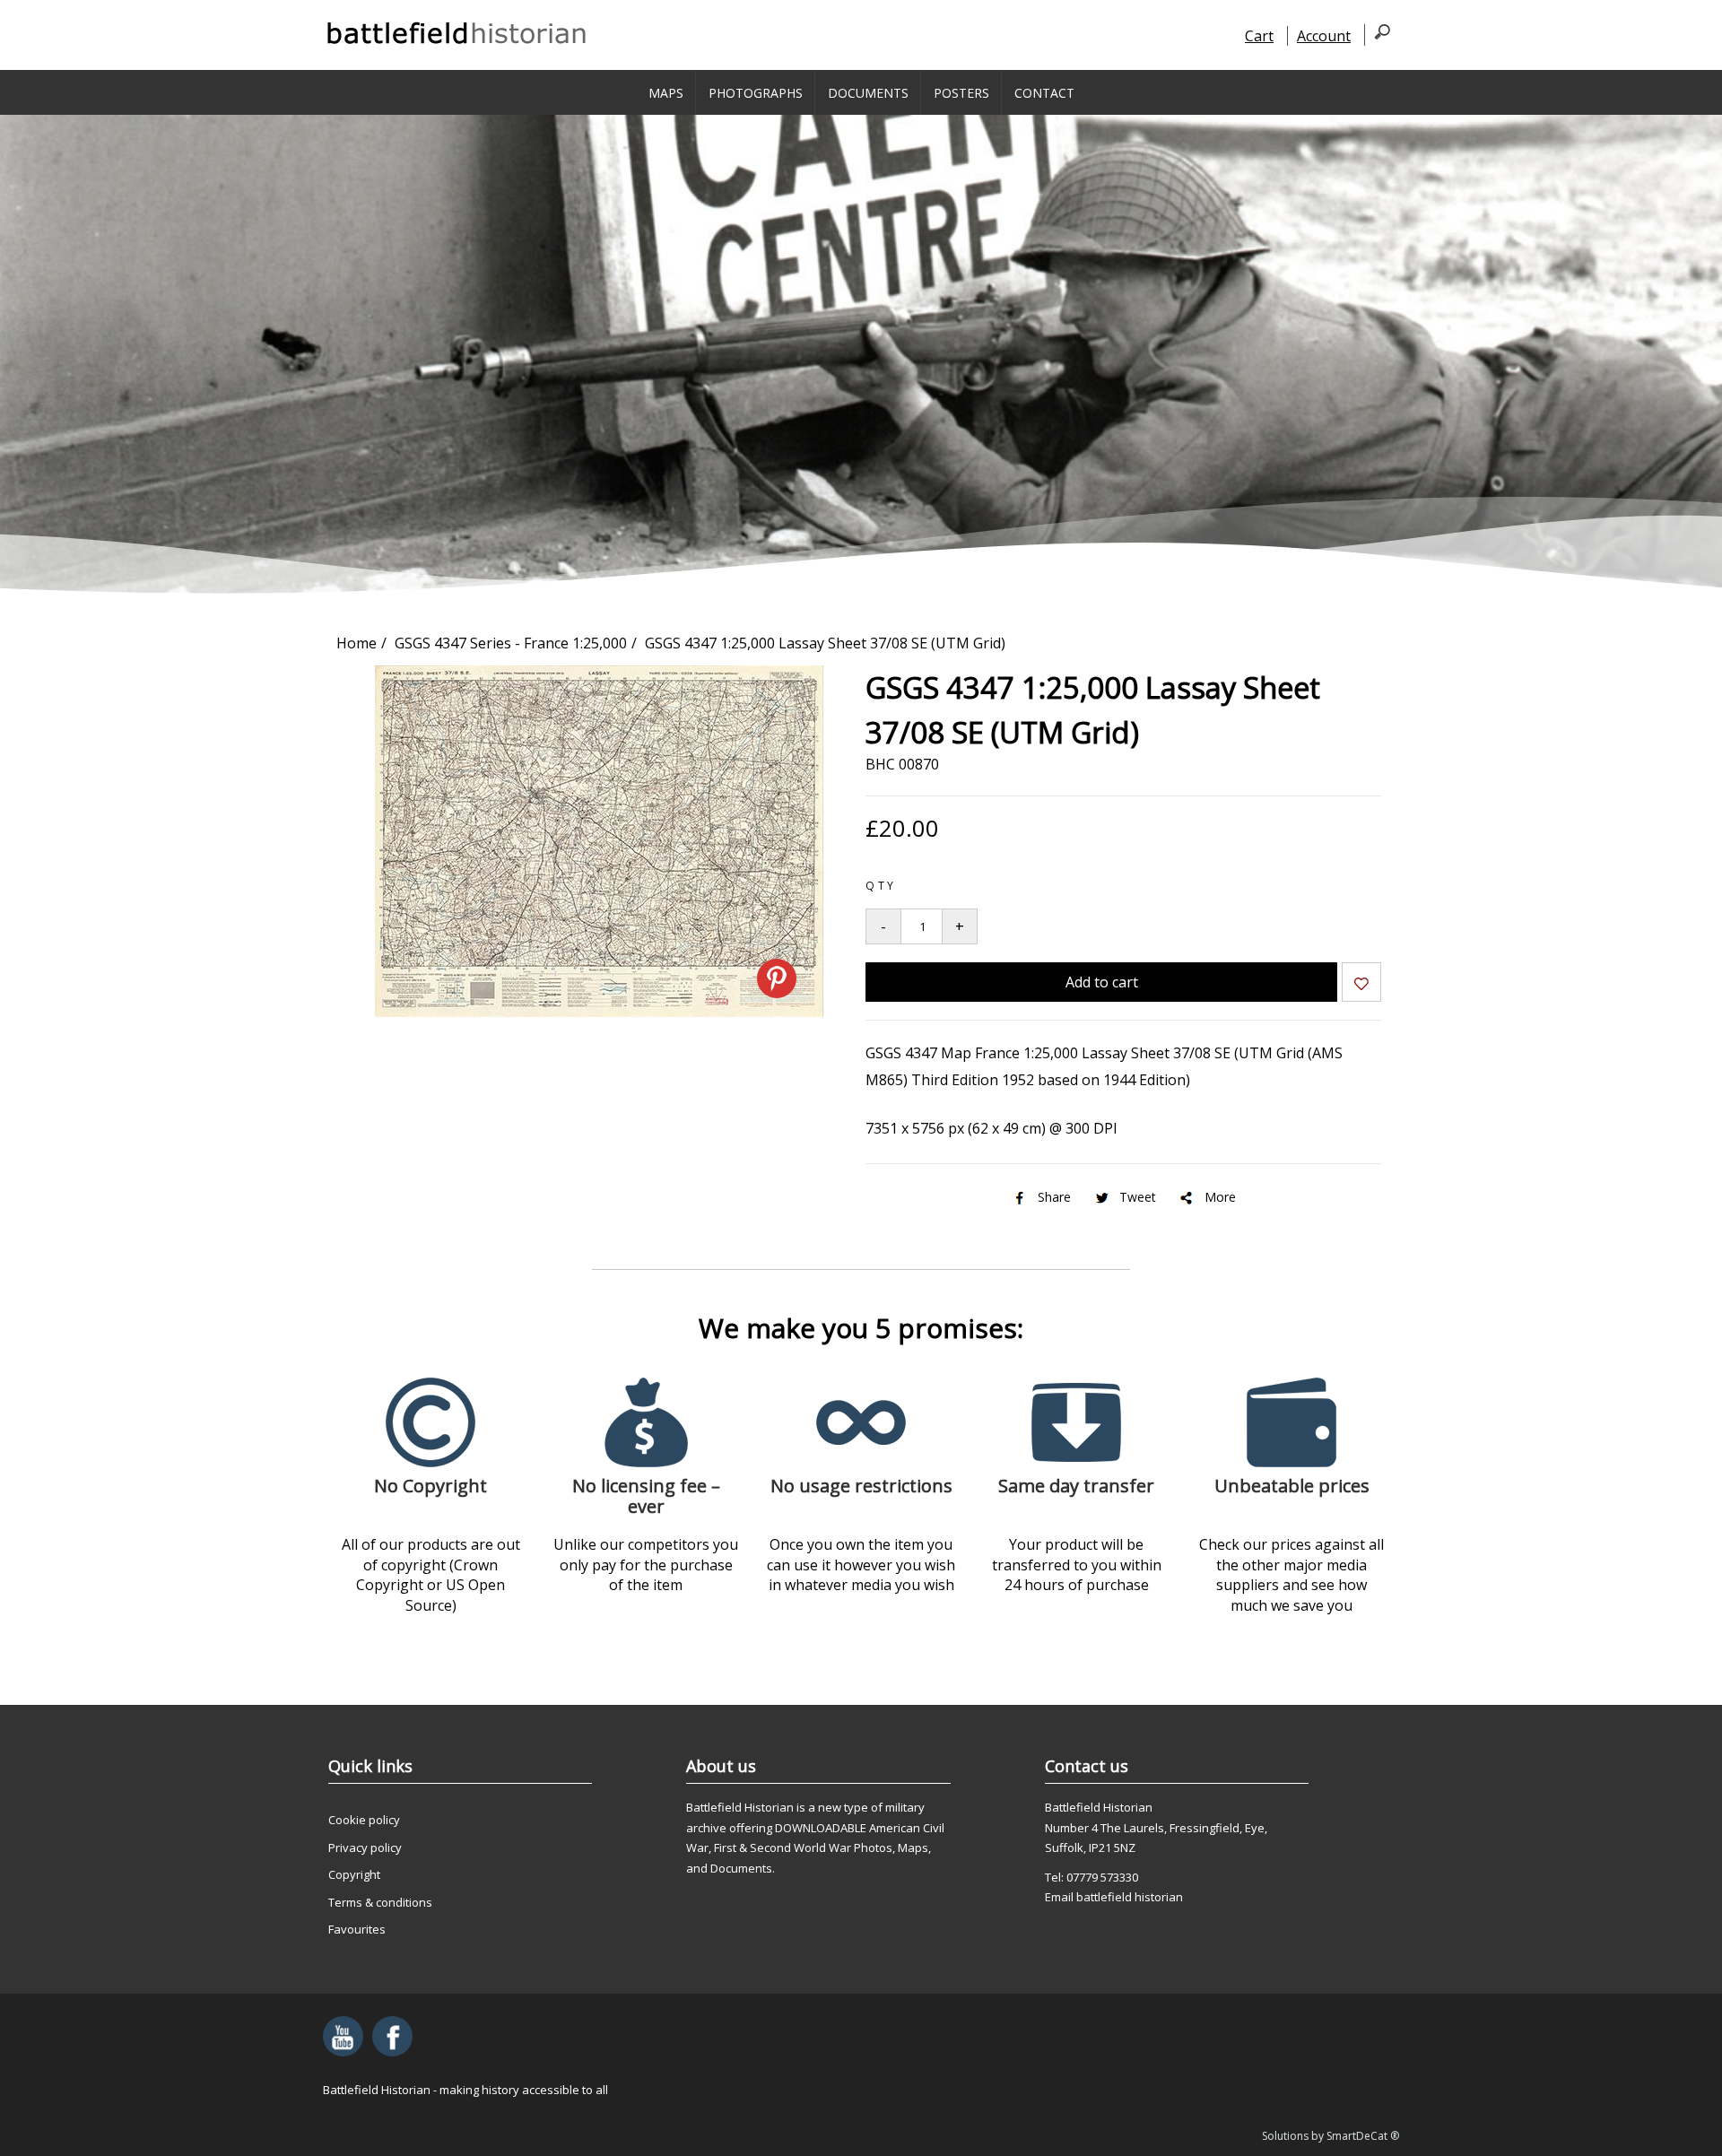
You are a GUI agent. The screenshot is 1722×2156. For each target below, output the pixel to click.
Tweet (1138, 1197)
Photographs (756, 93)
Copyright (354, 1874)
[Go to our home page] (457, 33)
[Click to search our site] (1377, 35)
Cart (1259, 36)
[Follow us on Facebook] (392, 2036)
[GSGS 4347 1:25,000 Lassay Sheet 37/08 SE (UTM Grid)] (599, 1012)
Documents (868, 93)
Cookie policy (364, 1820)
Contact (1044, 93)
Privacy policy (365, 1847)
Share (1054, 1197)
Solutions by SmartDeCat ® (1331, 2136)
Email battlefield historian (1114, 1897)
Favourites (357, 1929)
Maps (666, 93)
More (1220, 1197)
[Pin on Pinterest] (777, 978)
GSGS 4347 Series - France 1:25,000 (511, 643)
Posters (961, 93)
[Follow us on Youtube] (343, 2036)
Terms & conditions (380, 1902)
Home (357, 643)
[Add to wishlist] (1361, 985)
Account (1324, 36)
